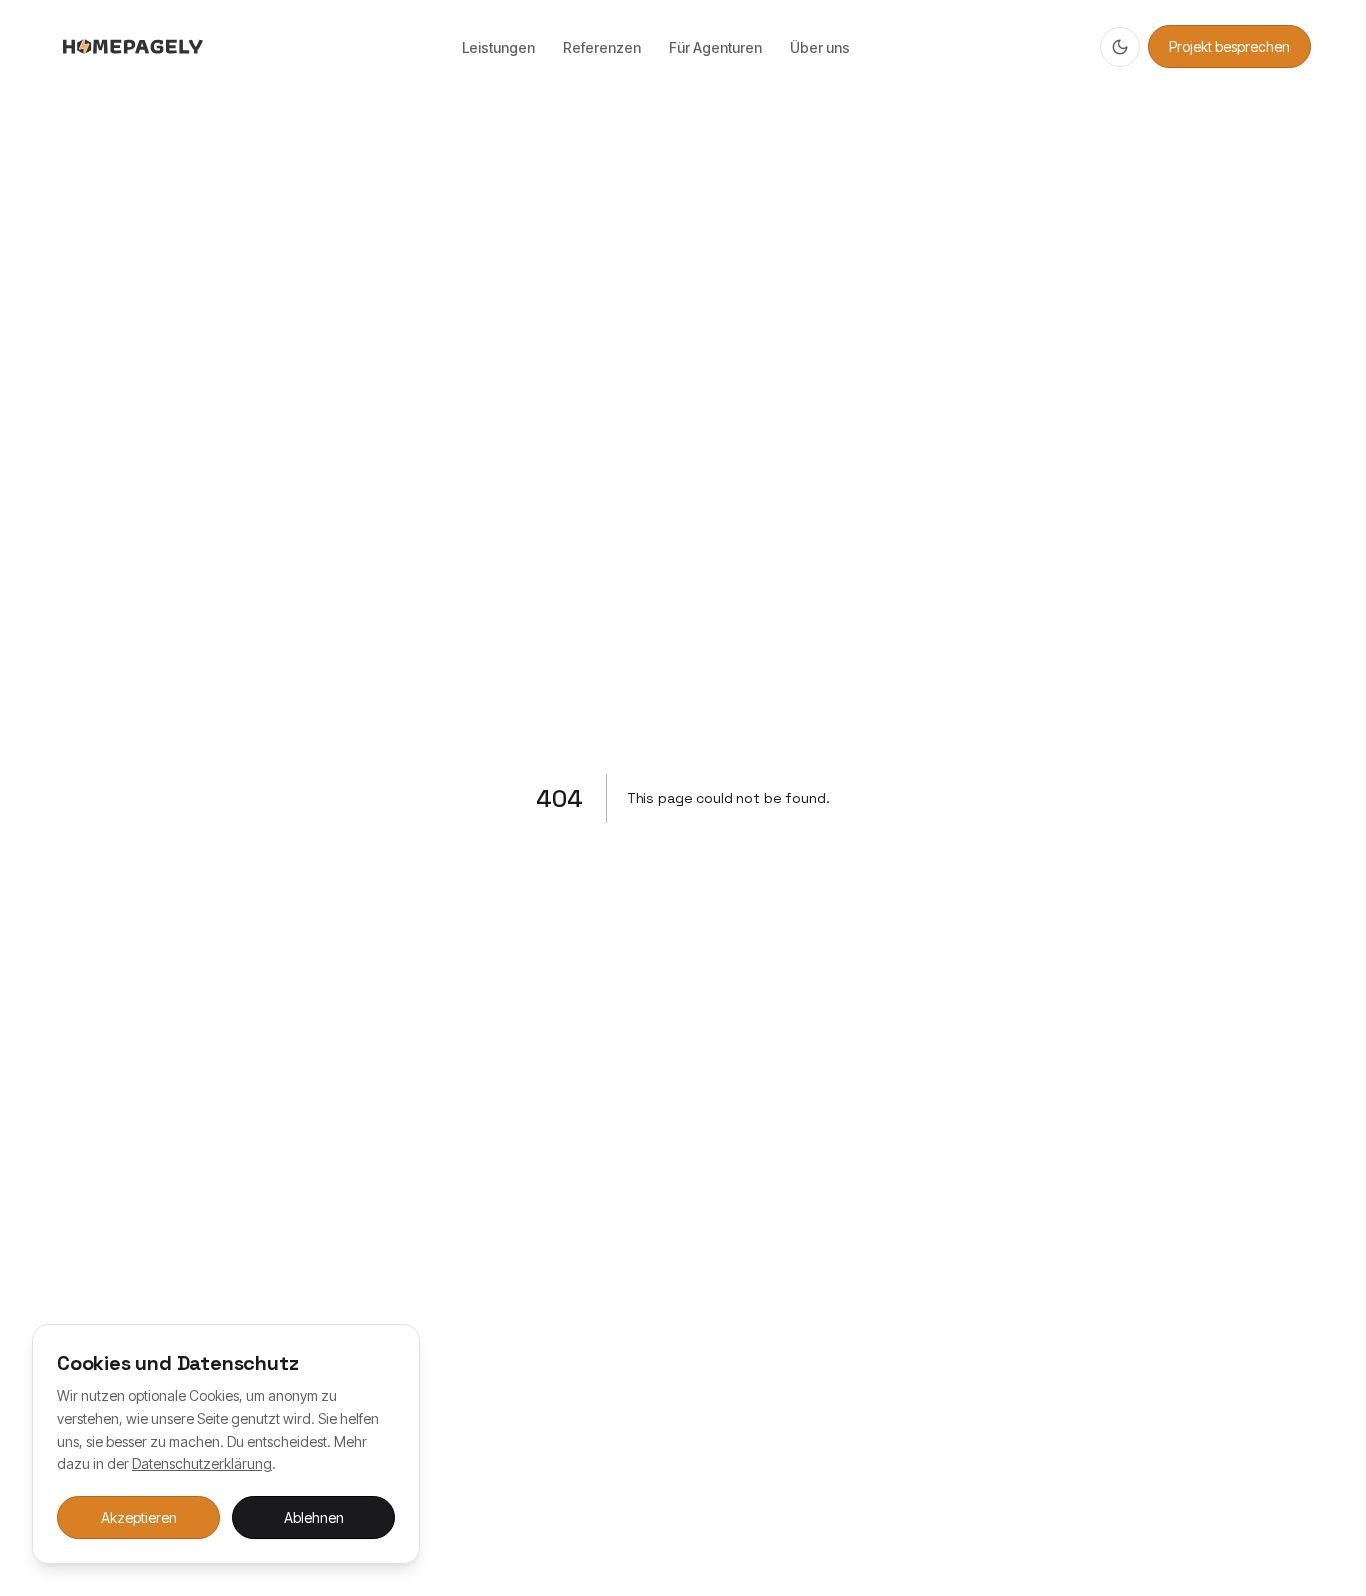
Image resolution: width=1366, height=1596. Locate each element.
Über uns (820, 47)
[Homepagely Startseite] (133, 47)
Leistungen (498, 47)
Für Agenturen (715, 47)
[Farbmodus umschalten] (1120, 47)
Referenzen (602, 47)
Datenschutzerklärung (202, 1463)
